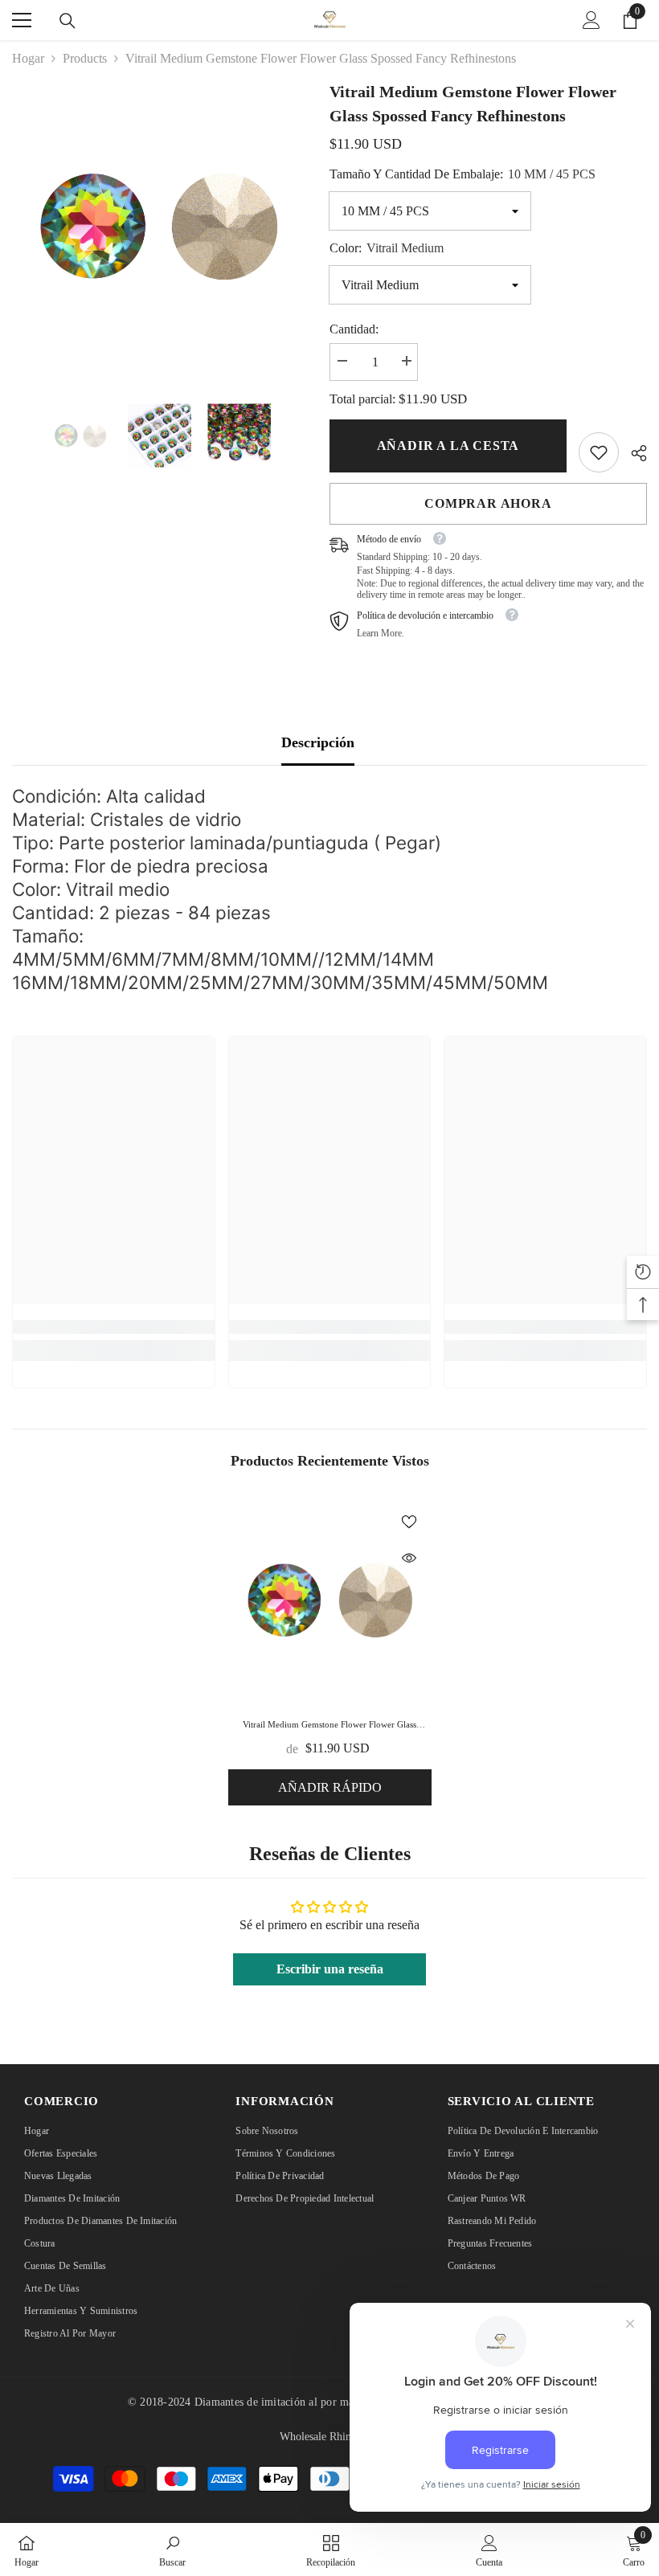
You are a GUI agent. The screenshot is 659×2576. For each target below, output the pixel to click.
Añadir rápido (330, 1787)
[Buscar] (68, 21)
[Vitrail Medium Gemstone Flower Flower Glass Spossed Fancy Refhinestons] (330, 1600)
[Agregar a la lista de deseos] (409, 1521)
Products (85, 58)
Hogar (28, 58)
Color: (387, 248)
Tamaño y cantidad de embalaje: (463, 174)
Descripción (318, 742)
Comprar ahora (488, 503)
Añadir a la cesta (448, 446)
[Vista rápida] (409, 1558)
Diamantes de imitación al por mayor (282, 2402)
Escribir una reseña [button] (330, 1969)
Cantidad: (354, 329)
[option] (159, 226)
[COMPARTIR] (633, 453)
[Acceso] (591, 20)
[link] (599, 452)
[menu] (22, 20)
